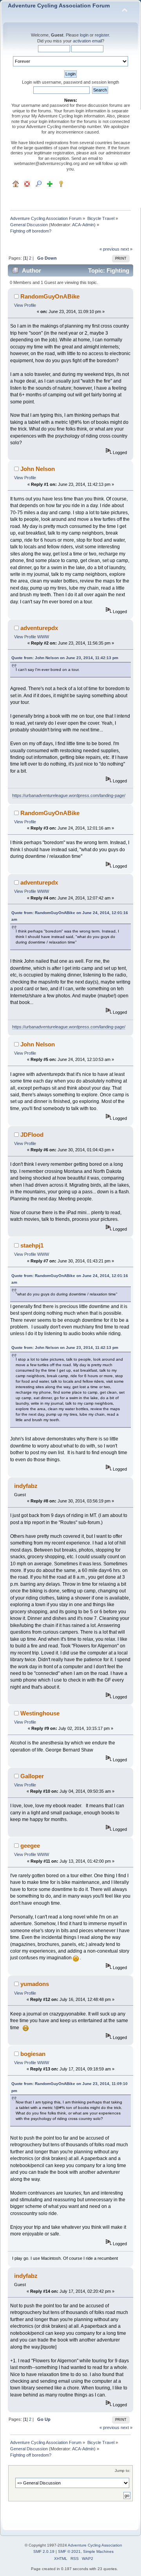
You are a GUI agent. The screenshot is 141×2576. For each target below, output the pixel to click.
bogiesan (33, 2054)
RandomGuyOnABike (50, 296)
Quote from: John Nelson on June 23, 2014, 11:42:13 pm (65, 658)
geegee (30, 1846)
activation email (87, 41)
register (102, 35)
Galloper (32, 1776)
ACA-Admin (83, 225)
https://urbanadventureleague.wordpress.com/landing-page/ (69, 795)
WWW (43, 637)
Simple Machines (98, 2551)
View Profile (25, 305)
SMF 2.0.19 (44, 2551)
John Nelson (38, 469)
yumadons (35, 1984)
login (84, 35)
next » (127, 249)
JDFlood (32, 1135)
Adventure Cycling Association (95, 2545)
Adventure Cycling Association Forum (59, 6)
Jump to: (123, 2471)
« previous (109, 249)
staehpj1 (32, 1245)
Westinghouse (40, 1713)
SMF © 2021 (69, 2551)
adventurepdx (39, 628)
